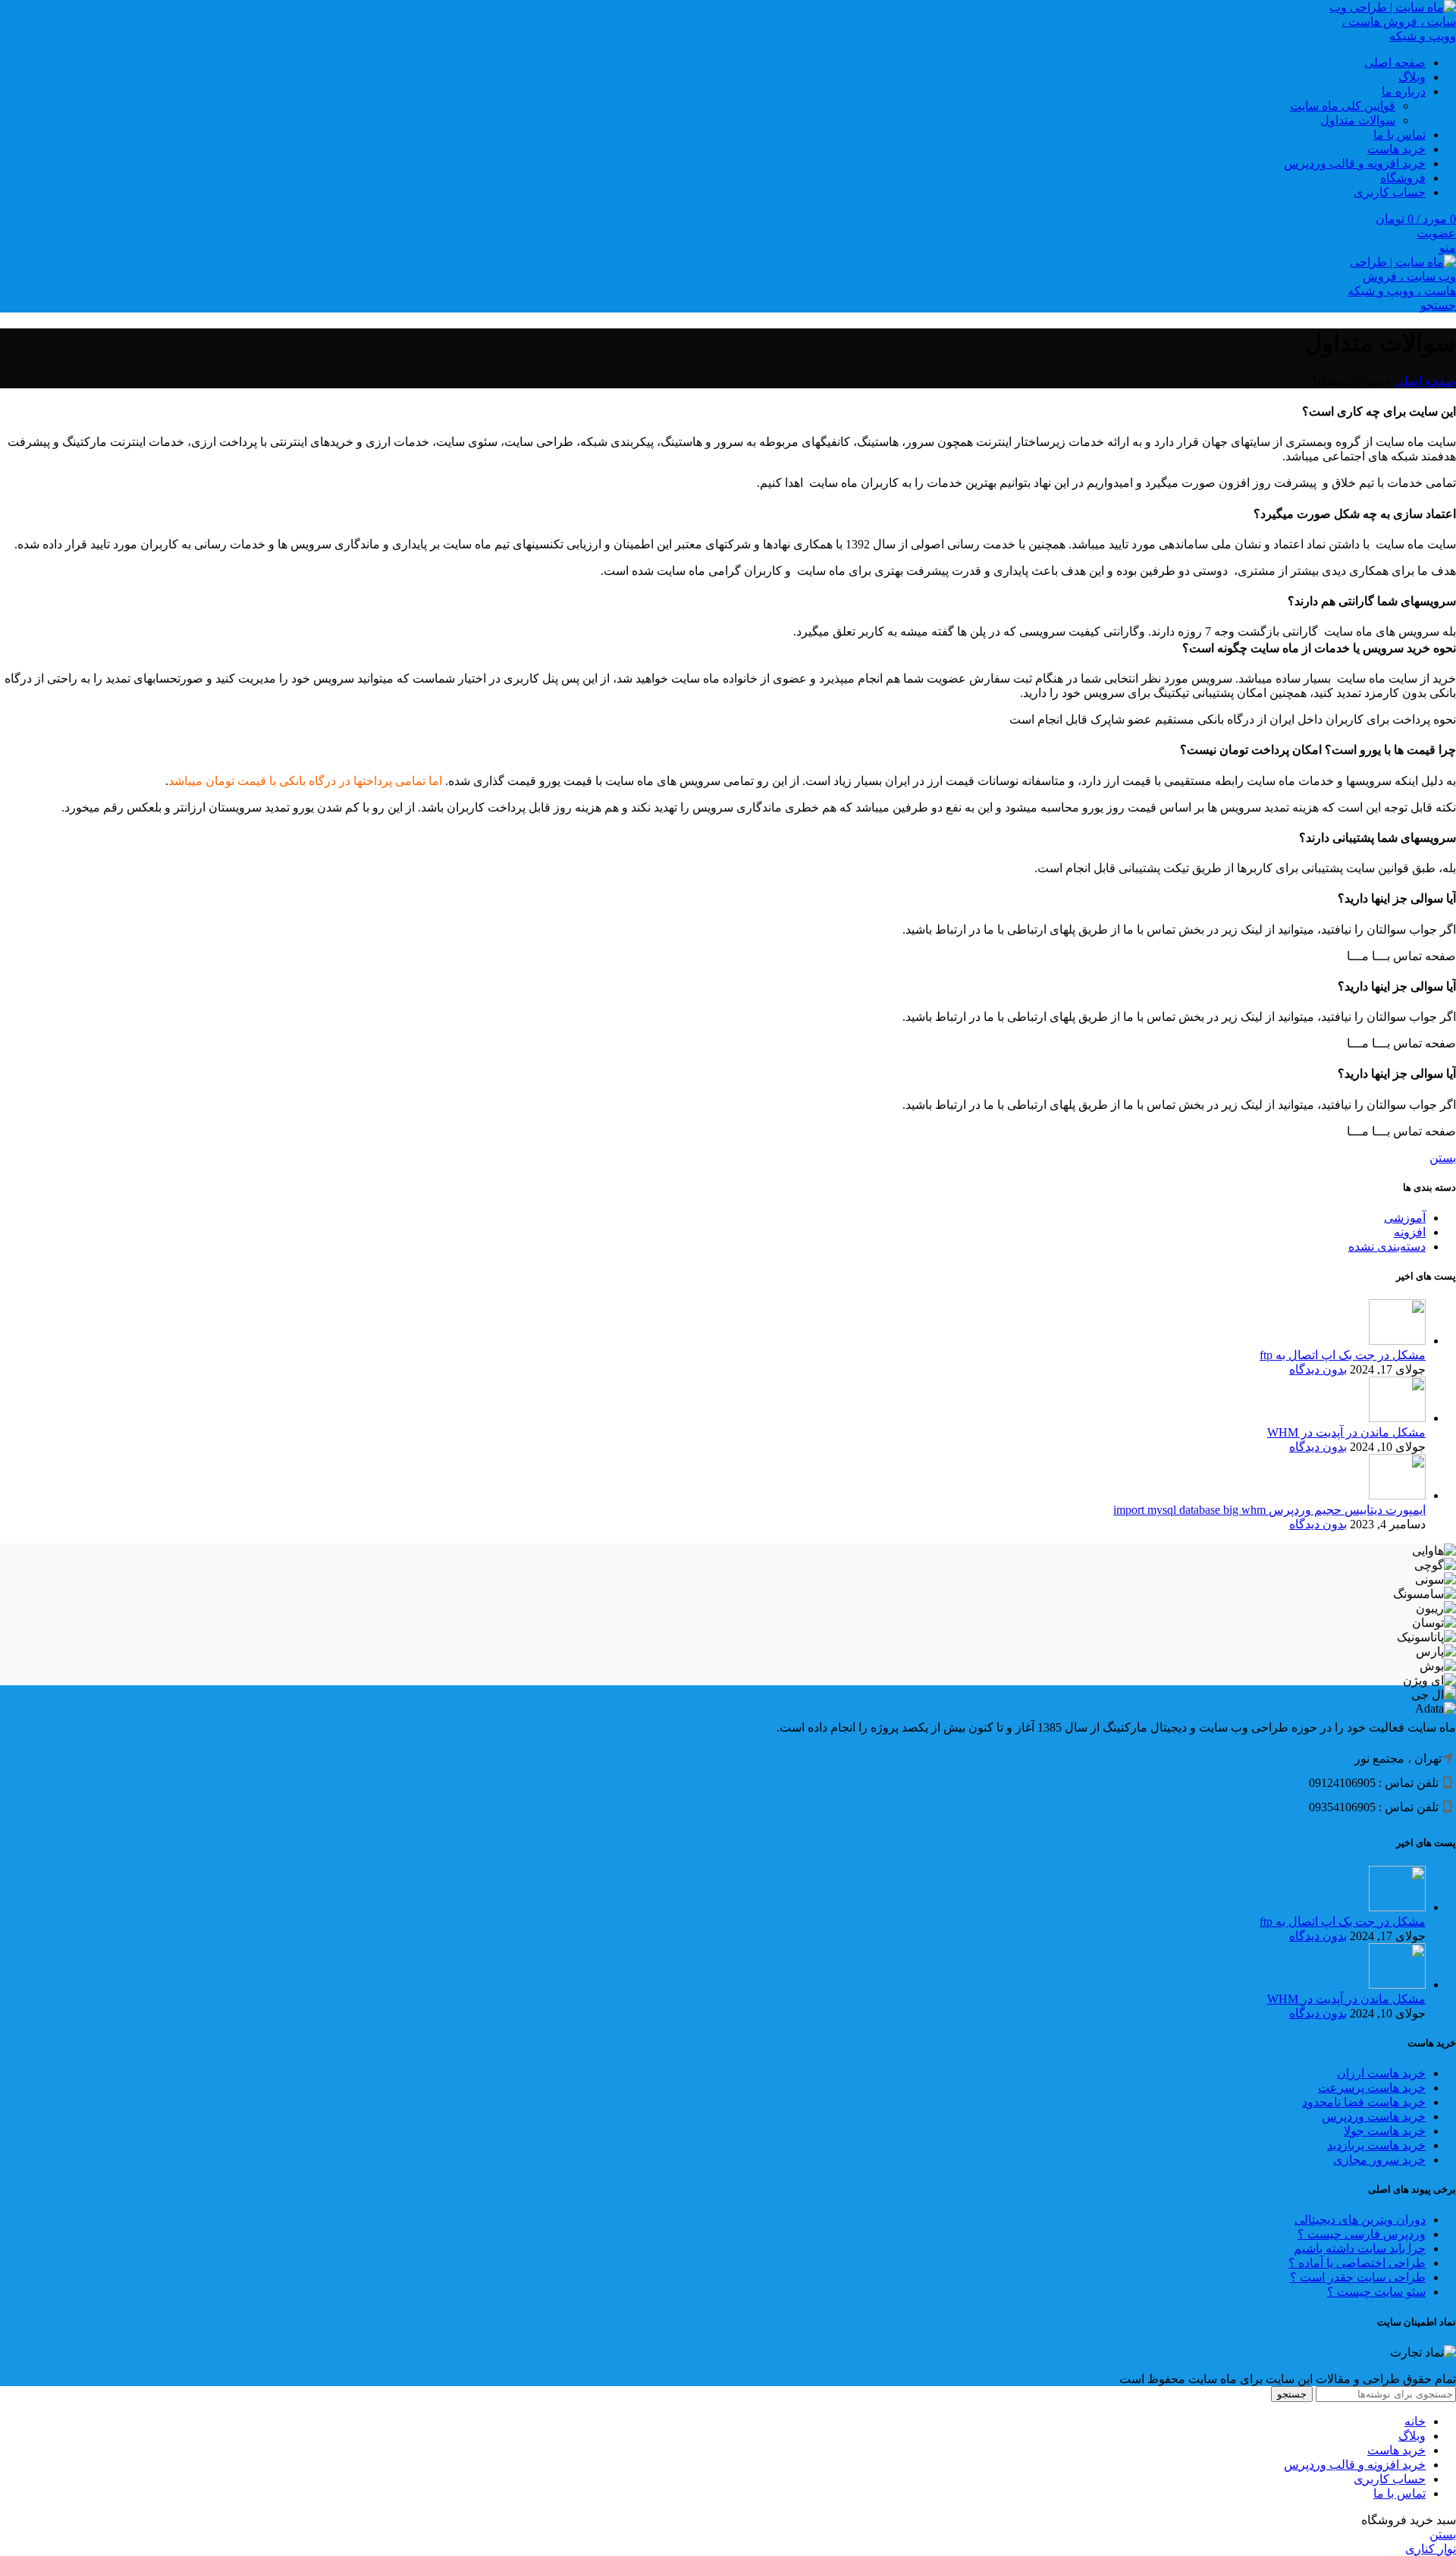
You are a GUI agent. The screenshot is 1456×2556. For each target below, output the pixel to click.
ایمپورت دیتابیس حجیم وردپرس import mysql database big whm (1269, 1510)
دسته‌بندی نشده (1387, 1247)
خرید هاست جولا (1385, 2131)
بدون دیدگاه (1318, 1369)
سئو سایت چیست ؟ (1376, 2292)
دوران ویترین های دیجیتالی (1360, 2220)
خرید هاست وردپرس (1374, 2116)
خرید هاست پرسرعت (1372, 2088)
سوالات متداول (1358, 120)
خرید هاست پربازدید (1376, 2145)
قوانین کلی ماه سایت (1343, 106)
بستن (1443, 1158)
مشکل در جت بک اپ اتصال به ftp (1343, 1355)
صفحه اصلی (1425, 381)
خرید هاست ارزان (1381, 2073)
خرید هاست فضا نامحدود (1364, 2102)
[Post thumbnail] (1397, 1341)
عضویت (1436, 233)
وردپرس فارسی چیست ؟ (1362, 2234)
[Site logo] (1384, 36)
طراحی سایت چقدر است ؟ (1358, 2277)
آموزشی (1405, 1218)
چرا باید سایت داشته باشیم (1360, 2248)
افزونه (1410, 1232)
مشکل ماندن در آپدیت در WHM (1346, 1432)
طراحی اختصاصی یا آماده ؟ (1357, 2263)
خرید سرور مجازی (1379, 2160)
